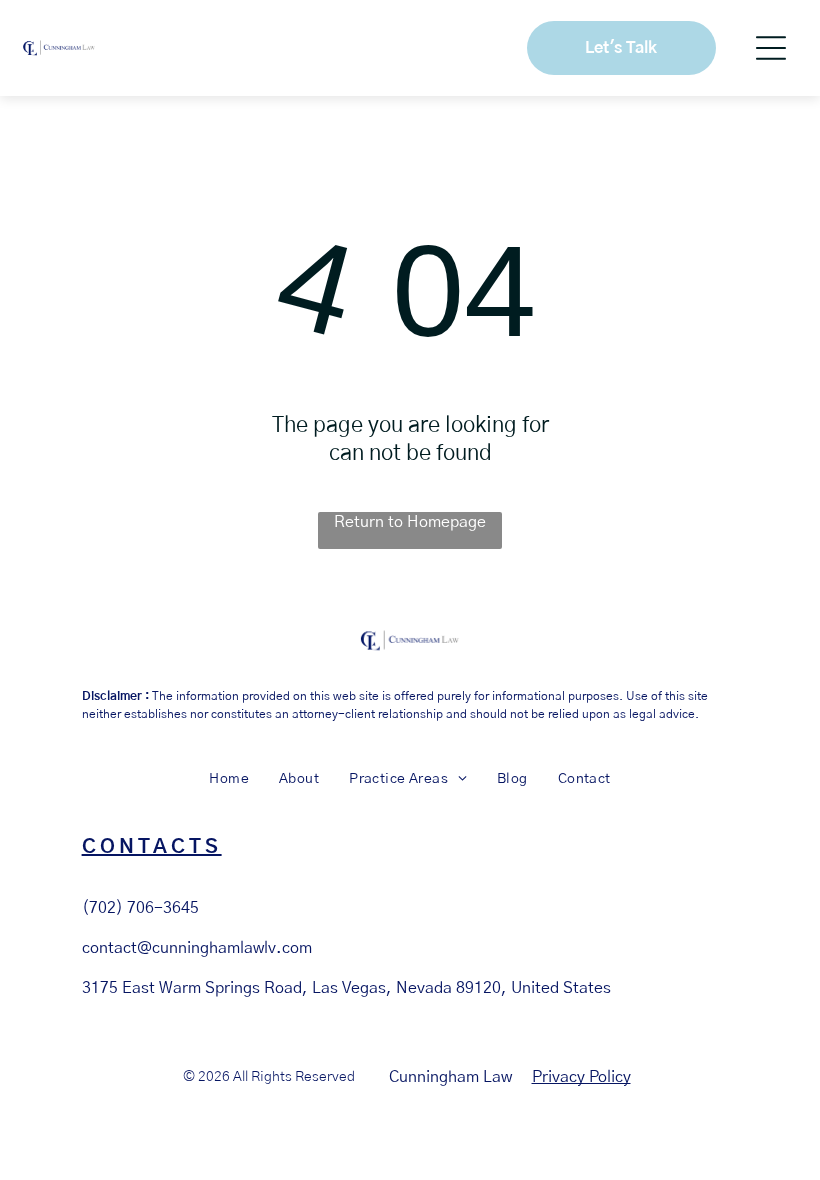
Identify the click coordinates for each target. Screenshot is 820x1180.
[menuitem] (229, 780)
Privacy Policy (581, 1077)
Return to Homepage (410, 522)
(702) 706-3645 (140, 908)
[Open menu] (771, 48)
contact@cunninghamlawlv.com (197, 948)
